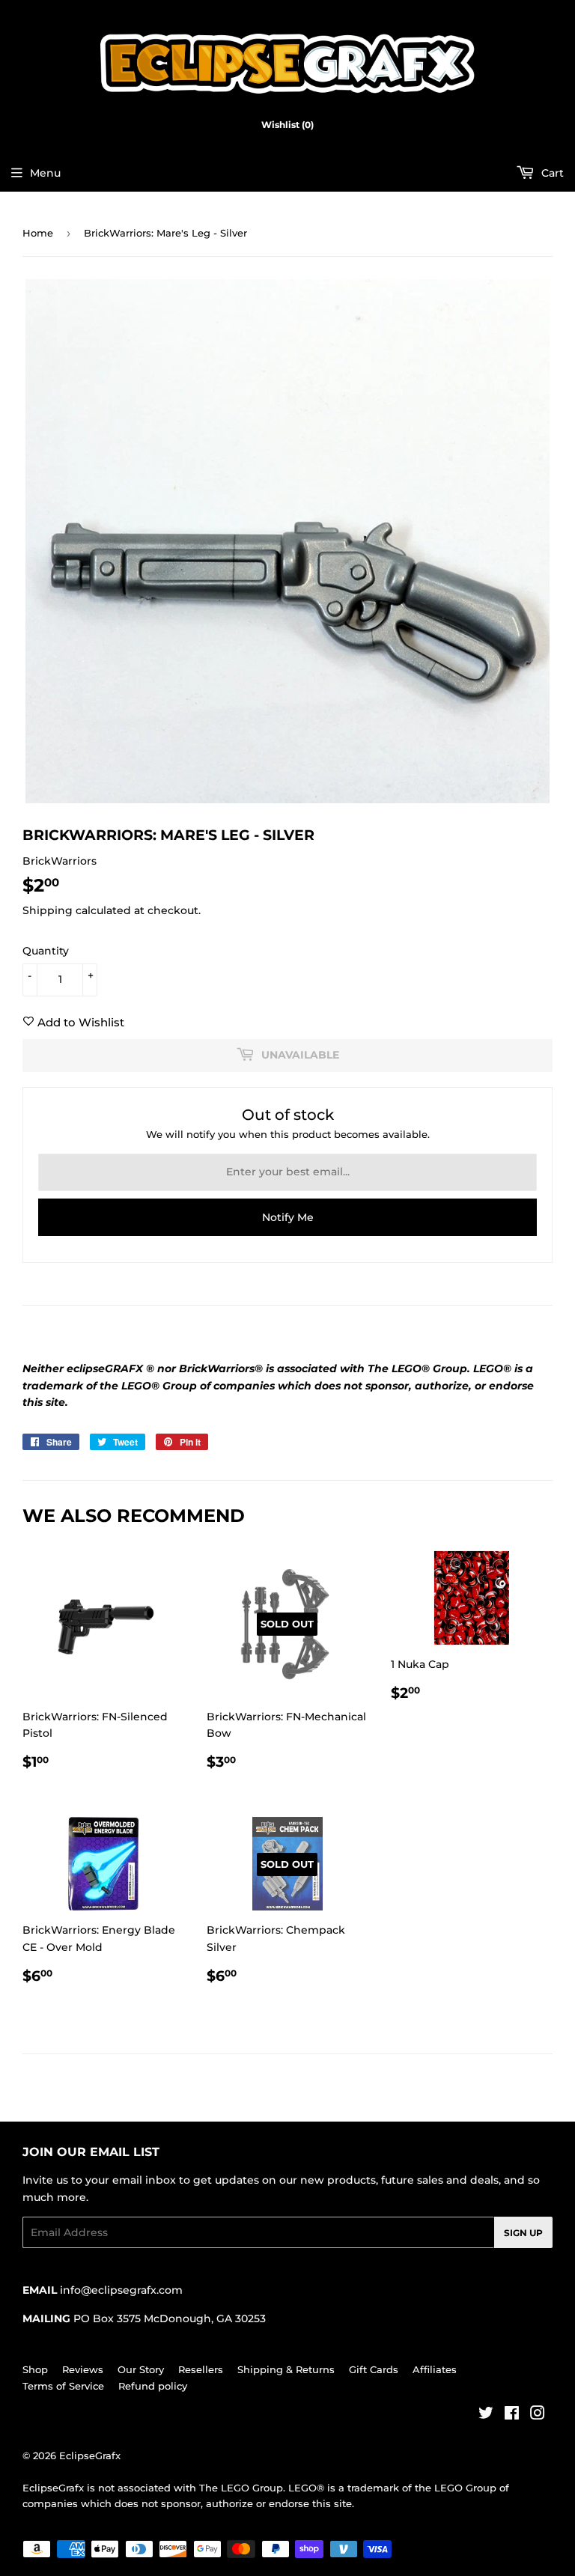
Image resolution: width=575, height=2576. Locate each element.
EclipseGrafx (90, 2455)
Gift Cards (374, 2369)
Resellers (201, 2369)
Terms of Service (63, 2386)
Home (38, 233)
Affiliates (435, 2369)
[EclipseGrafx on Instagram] (538, 2415)
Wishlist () (287, 125)
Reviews (83, 2369)
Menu (45, 173)
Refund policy (153, 2386)
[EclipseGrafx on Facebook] (512, 2415)
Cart (551, 173)
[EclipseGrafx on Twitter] (486, 2415)
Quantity (46, 951)
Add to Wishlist (79, 1022)
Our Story (141, 2369)
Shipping (48, 910)
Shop (35, 2369)
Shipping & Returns (286, 2369)
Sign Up (523, 2233)
